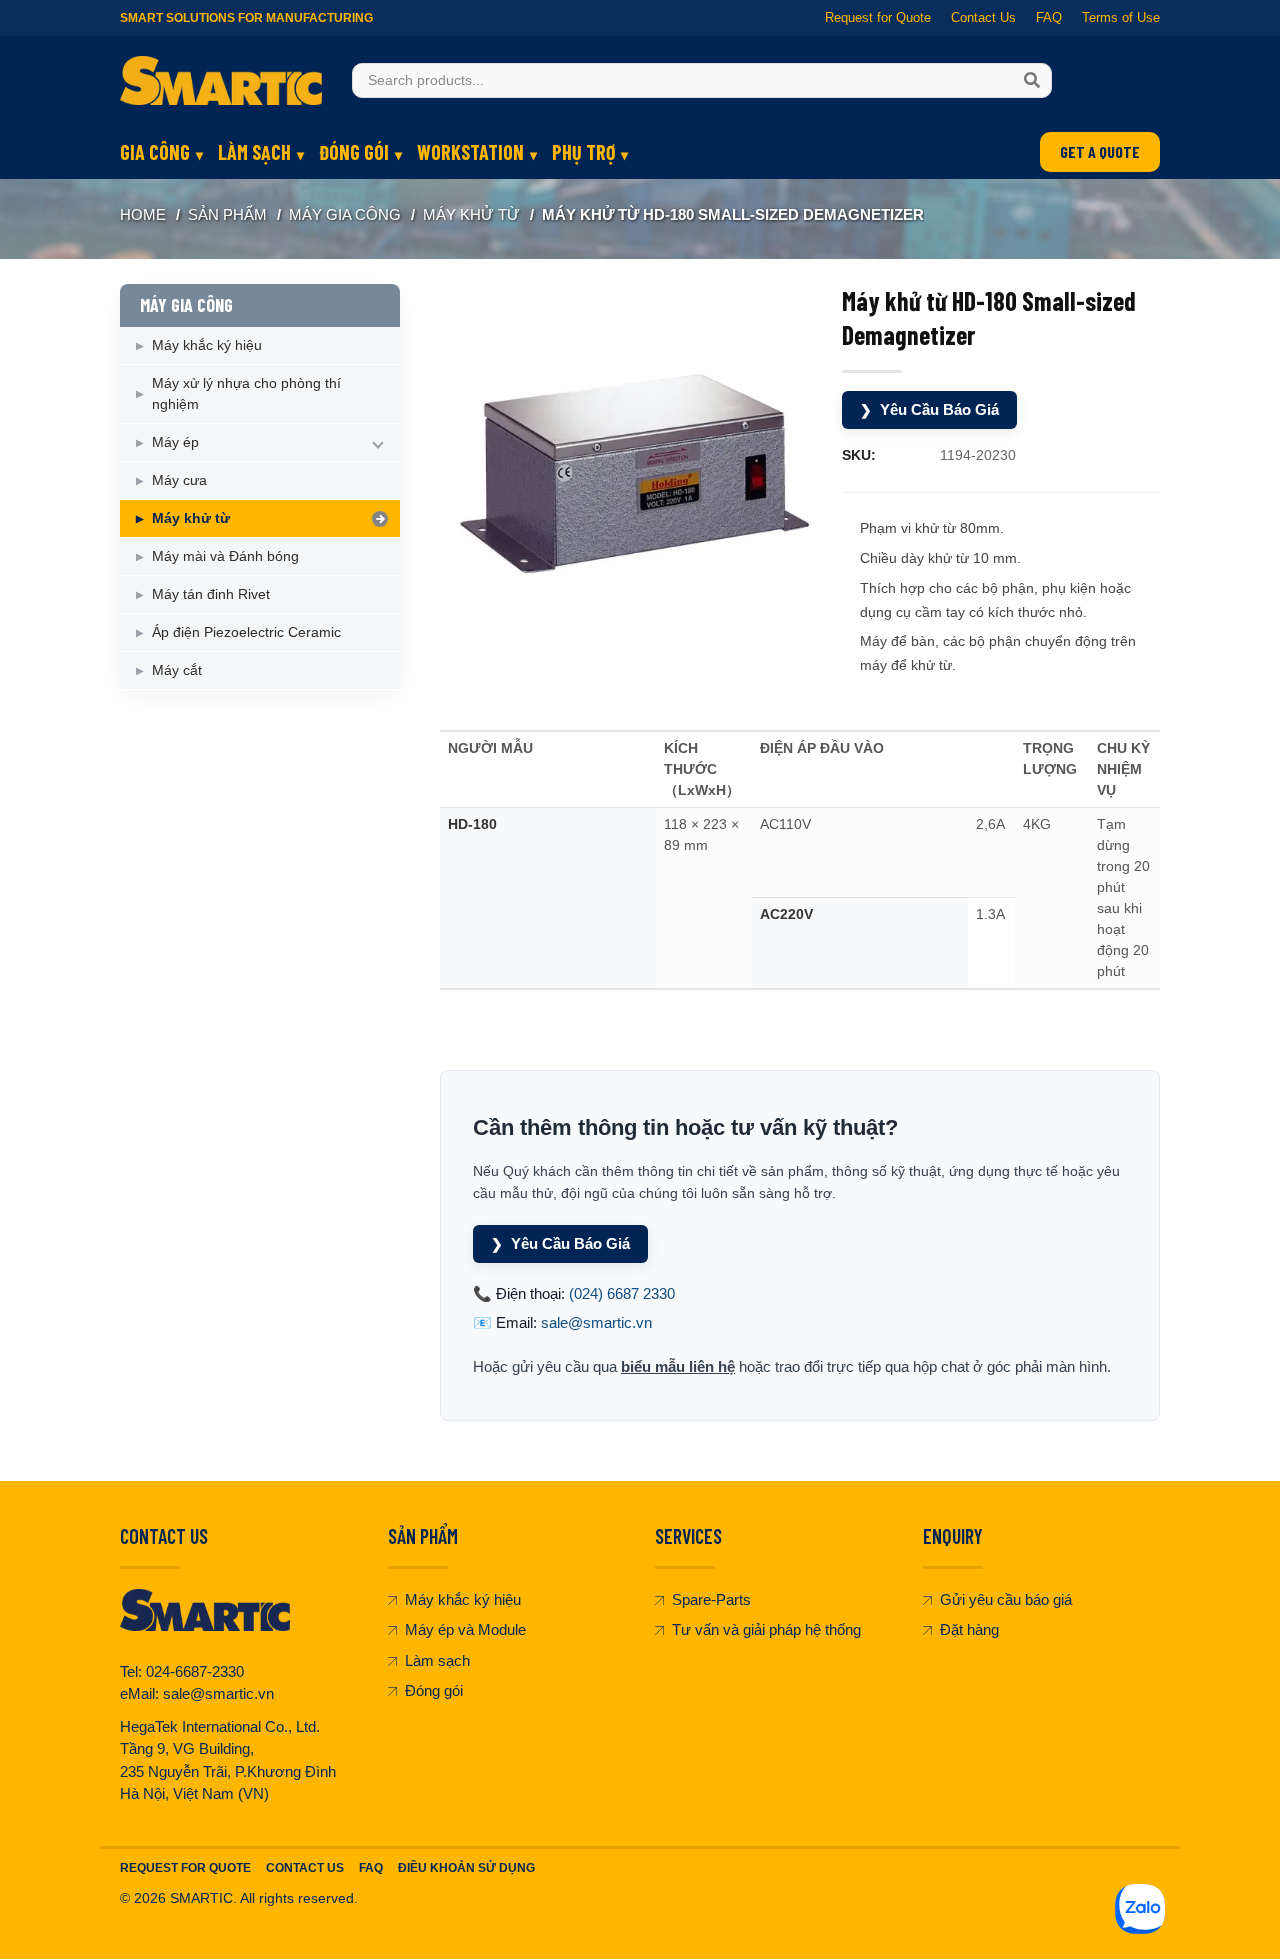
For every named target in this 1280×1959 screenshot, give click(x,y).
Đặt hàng (969, 1629)
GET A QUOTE (1100, 151)
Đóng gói (434, 1690)
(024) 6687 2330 (622, 1293)
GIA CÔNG (155, 152)
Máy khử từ (471, 214)
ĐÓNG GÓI (354, 152)
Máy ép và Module (465, 1629)
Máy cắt (177, 670)
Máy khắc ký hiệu (207, 345)
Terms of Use (1121, 17)
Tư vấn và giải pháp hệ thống (766, 1629)
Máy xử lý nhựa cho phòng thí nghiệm (246, 393)
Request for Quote (878, 17)
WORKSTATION (470, 152)
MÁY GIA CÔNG (345, 214)
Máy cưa (179, 480)
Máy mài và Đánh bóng (225, 556)
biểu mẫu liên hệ (678, 1366)
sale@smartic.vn (596, 1322)
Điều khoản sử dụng (466, 1868)
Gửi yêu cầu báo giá (1006, 1599)
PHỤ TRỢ (583, 152)
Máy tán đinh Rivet (211, 594)
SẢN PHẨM (227, 214)
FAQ (1049, 17)
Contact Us (983, 17)
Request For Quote (185, 1868)
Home (143, 214)
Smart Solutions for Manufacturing (246, 18)
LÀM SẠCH (254, 152)
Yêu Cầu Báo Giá (929, 409)
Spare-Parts (711, 1599)
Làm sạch (437, 1660)
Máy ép (175, 442)
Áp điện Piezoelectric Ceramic (246, 632)
